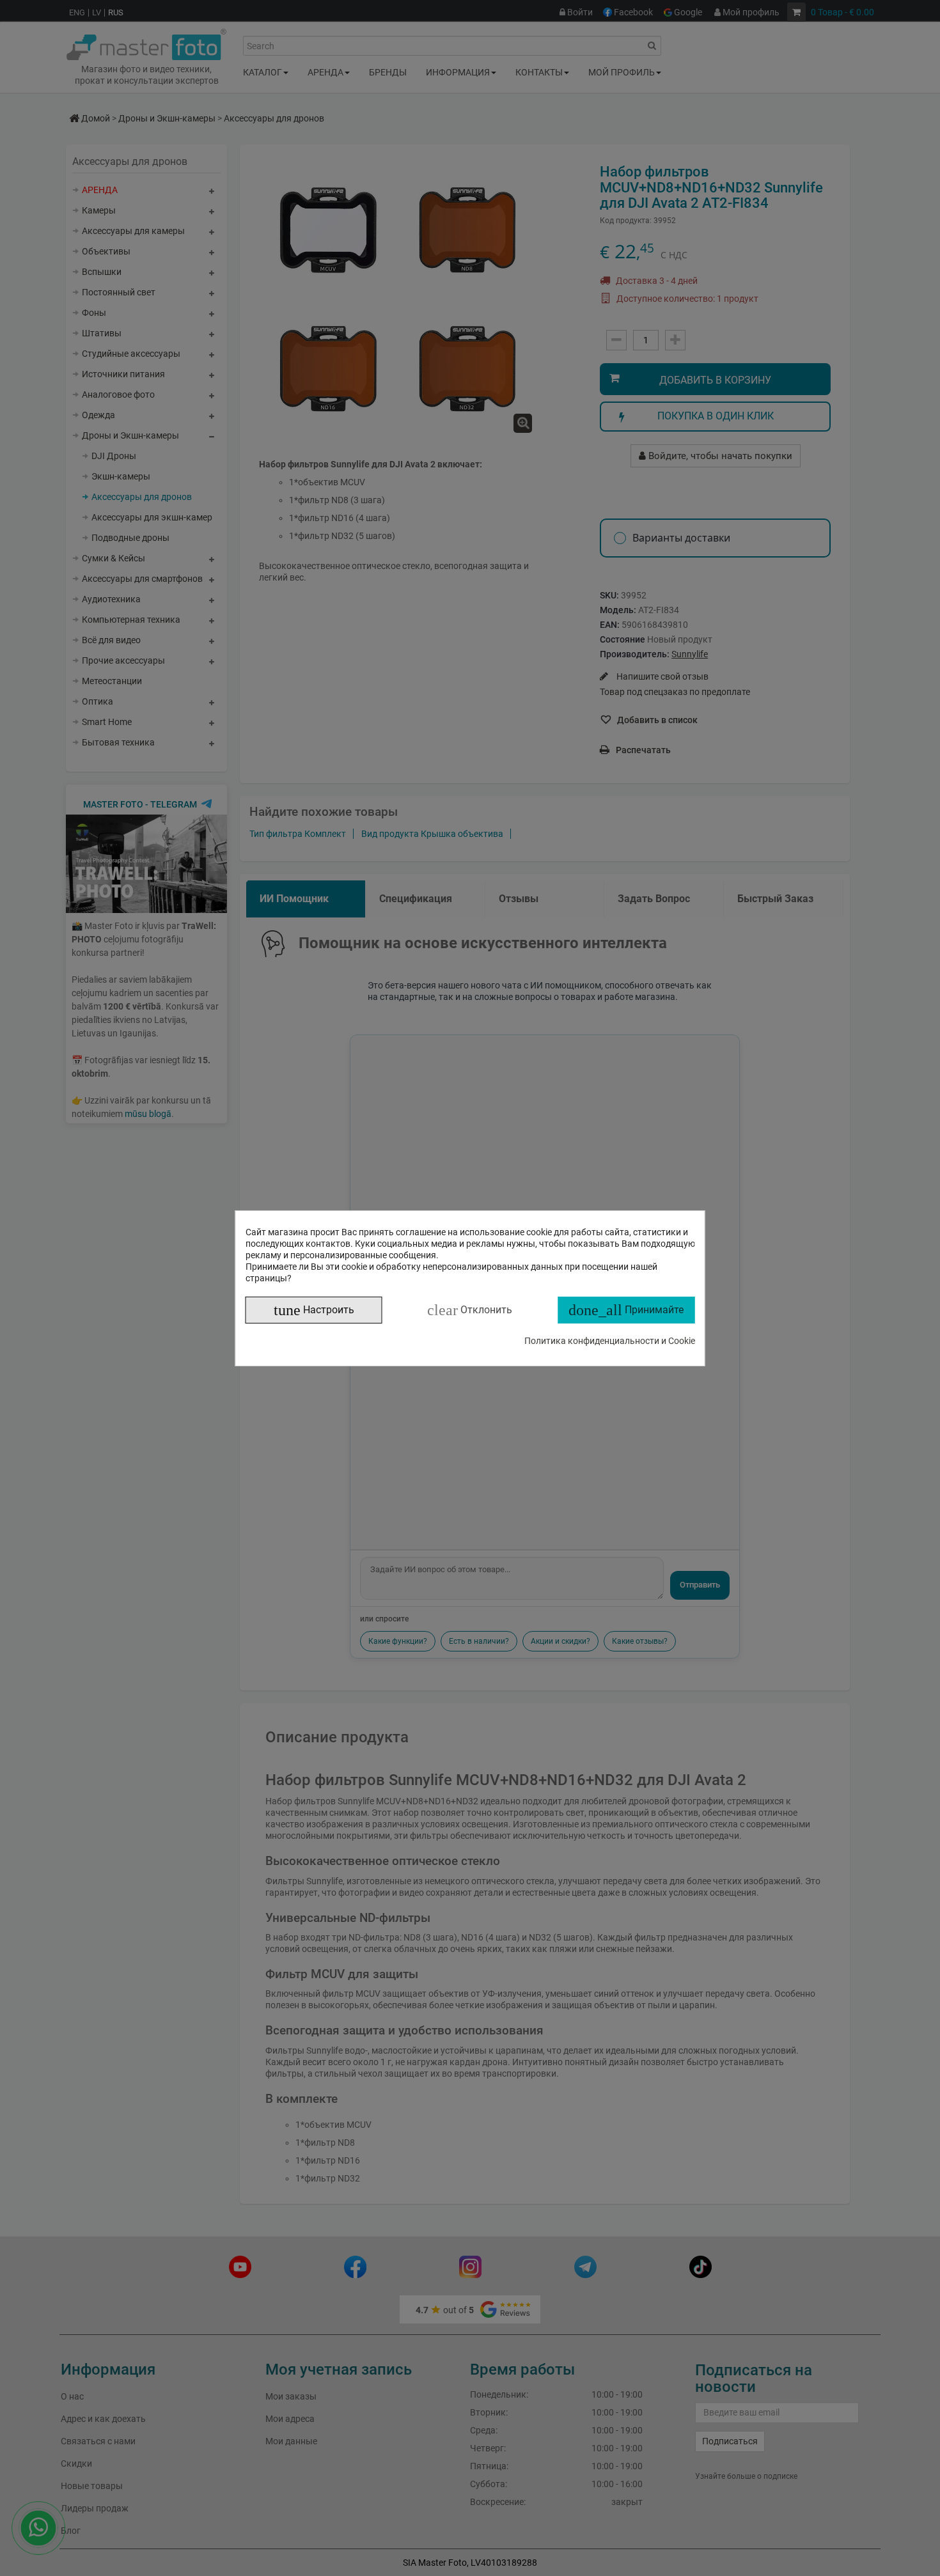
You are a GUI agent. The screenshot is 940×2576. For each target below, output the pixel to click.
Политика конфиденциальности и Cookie (610, 1341)
